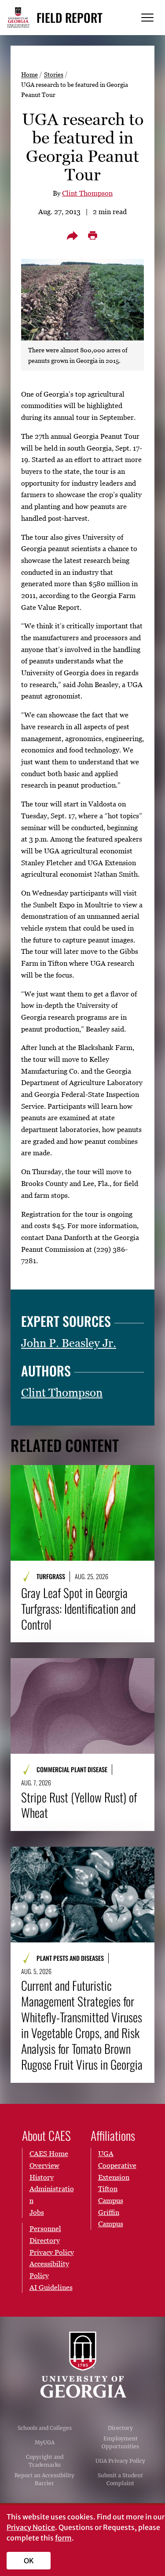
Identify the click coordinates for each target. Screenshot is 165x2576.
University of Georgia (83, 2365)
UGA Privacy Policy (120, 2461)
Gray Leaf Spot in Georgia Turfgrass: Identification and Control (78, 1609)
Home (29, 74)
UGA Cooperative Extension (117, 2165)
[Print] (93, 236)
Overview (44, 2165)
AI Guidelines (51, 2287)
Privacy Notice (31, 2527)
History (42, 2177)
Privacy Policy (52, 2252)
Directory (120, 2428)
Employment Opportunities (120, 2442)
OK (29, 2561)
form (63, 2538)
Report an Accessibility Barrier (44, 2479)
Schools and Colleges (45, 2428)
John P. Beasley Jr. (69, 1343)
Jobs (37, 2212)
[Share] (73, 236)
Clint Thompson (87, 193)
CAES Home (49, 2153)
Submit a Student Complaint (120, 2479)
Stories (54, 74)
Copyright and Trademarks (45, 2461)
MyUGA (45, 2442)
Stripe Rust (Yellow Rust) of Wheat (79, 1805)
